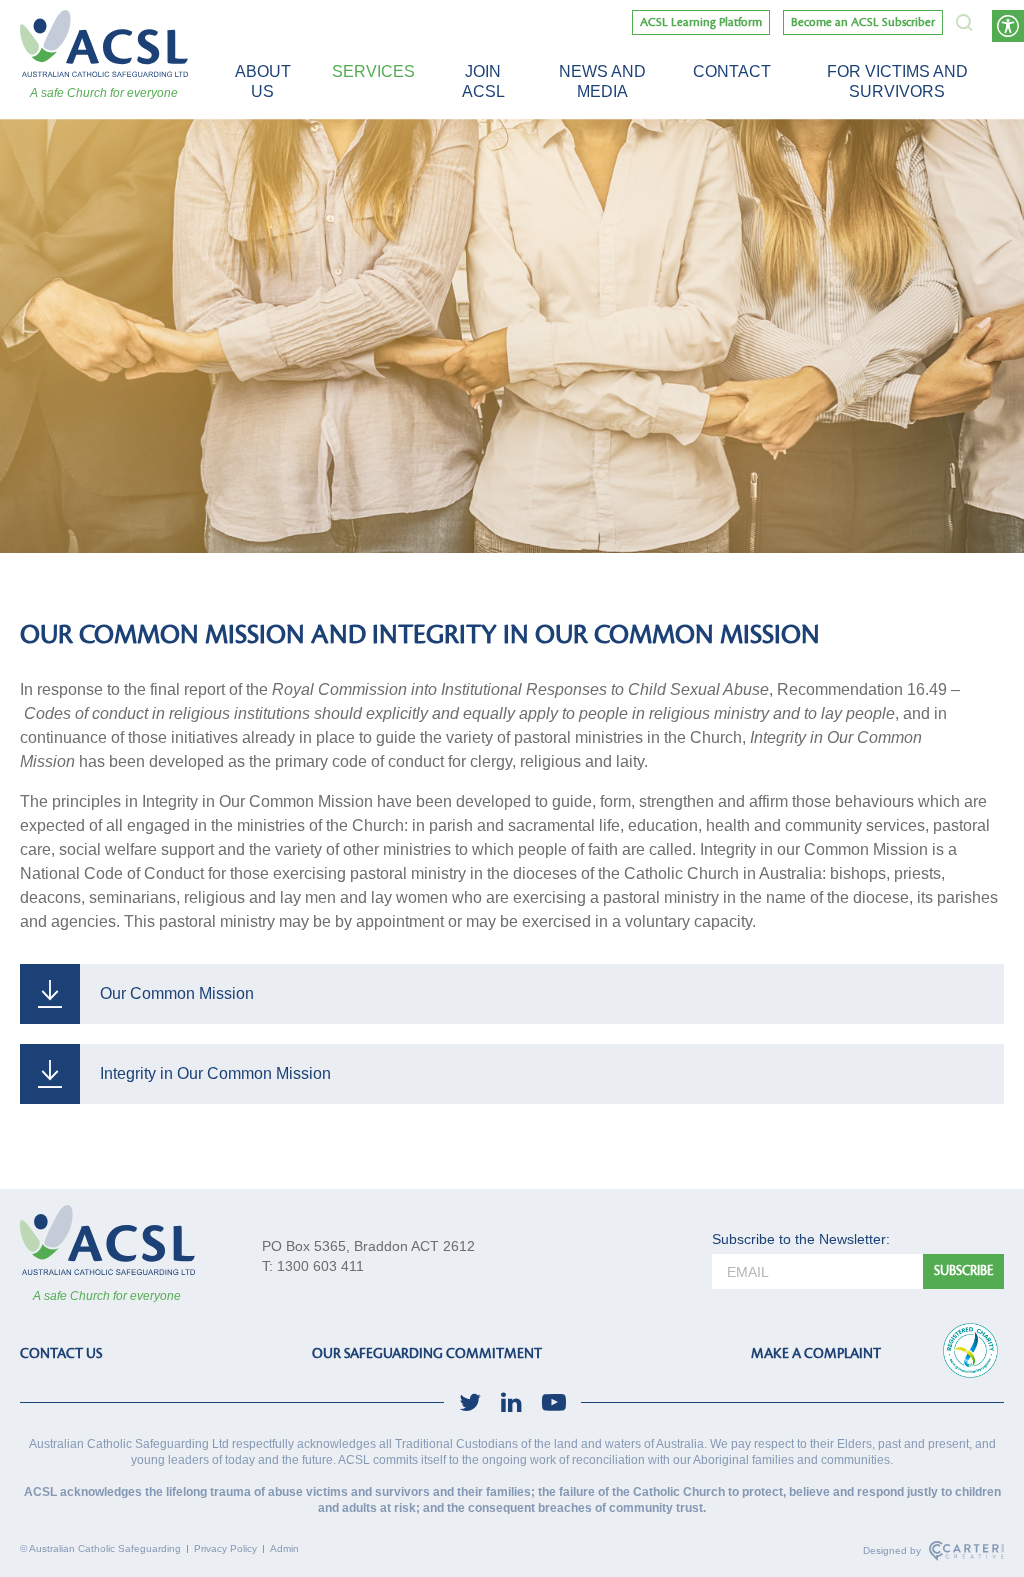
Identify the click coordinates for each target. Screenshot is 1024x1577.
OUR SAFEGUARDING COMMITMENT (427, 1353)
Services (373, 71)
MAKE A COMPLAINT (816, 1353)
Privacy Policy (225, 1548)
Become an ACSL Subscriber (863, 22)
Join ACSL (483, 81)
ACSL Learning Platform (701, 22)
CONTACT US (61, 1353)
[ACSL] (104, 43)
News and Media (602, 81)
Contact (732, 71)
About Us (263, 81)
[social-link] (470, 1402)
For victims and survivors (897, 81)
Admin (284, 1548)
